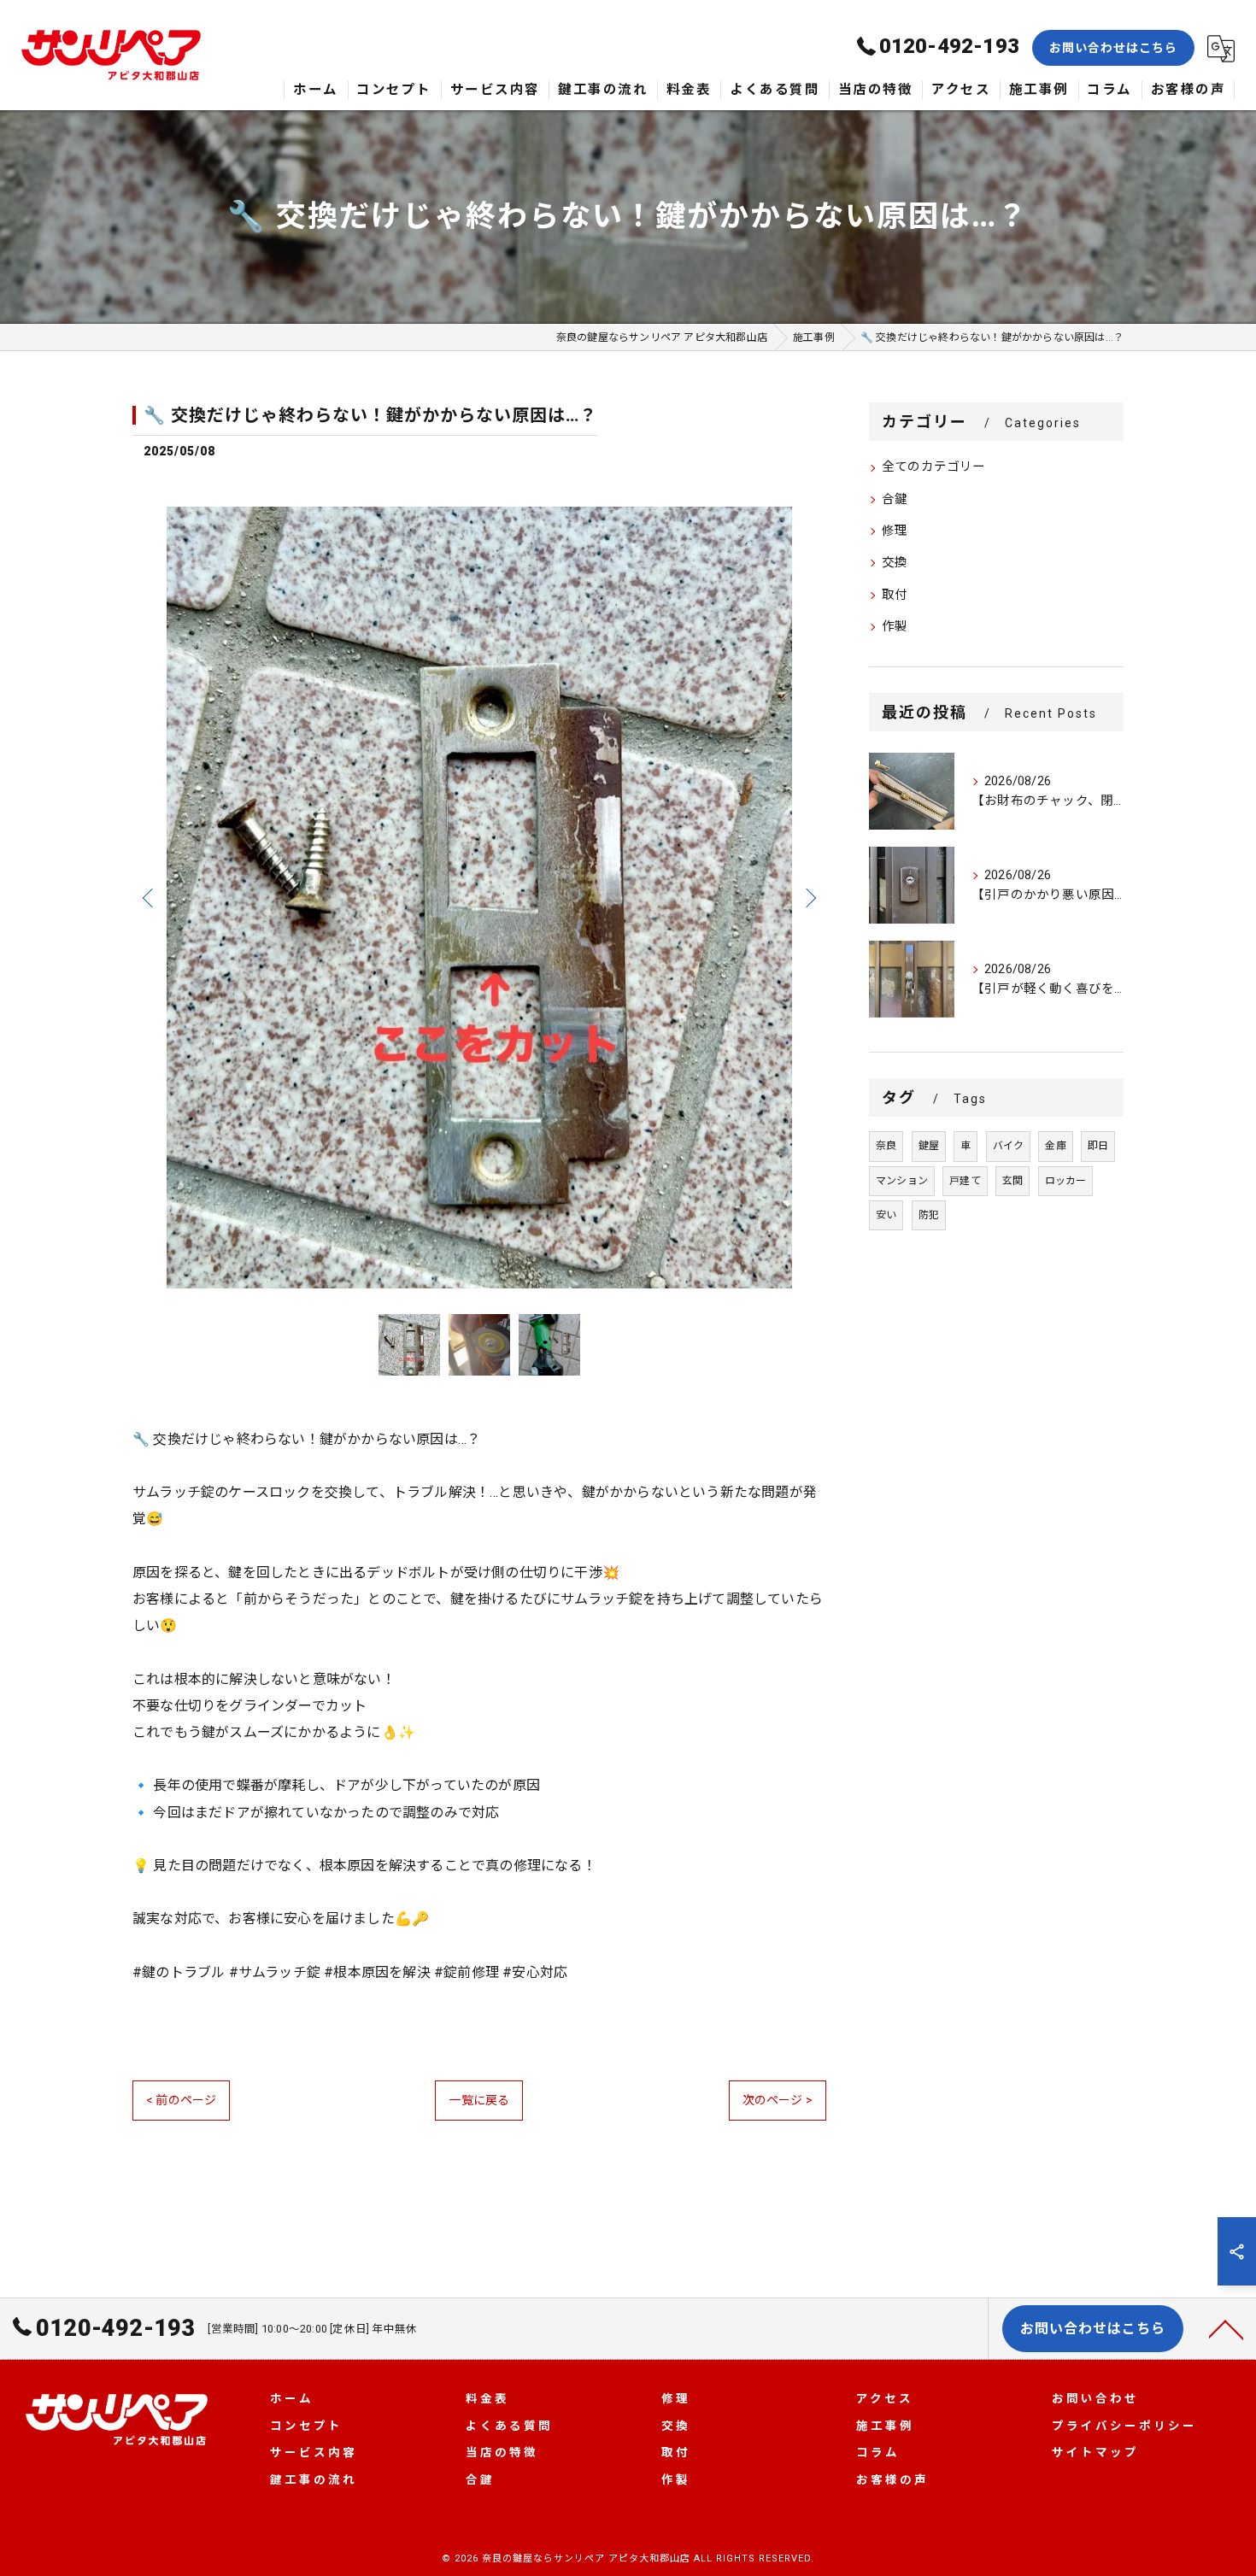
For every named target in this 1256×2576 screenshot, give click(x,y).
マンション (902, 1181)
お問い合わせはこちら (1113, 48)
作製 (895, 627)
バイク (1009, 1146)
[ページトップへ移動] (1226, 2328)
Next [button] (809, 897)
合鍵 (895, 499)
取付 (895, 595)
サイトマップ (1095, 2452)
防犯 (929, 1215)
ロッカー (1066, 1181)
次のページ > (778, 2100)
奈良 (886, 1146)
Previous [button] (150, 897)
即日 (1098, 1146)
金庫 (1055, 1146)
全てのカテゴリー (934, 467)
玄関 (1012, 1181)
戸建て (965, 1181)
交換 (895, 563)
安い (886, 1215)
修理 (895, 531)
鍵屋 (929, 1146)
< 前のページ (181, 2100)
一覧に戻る (479, 2100)
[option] (479, 898)
